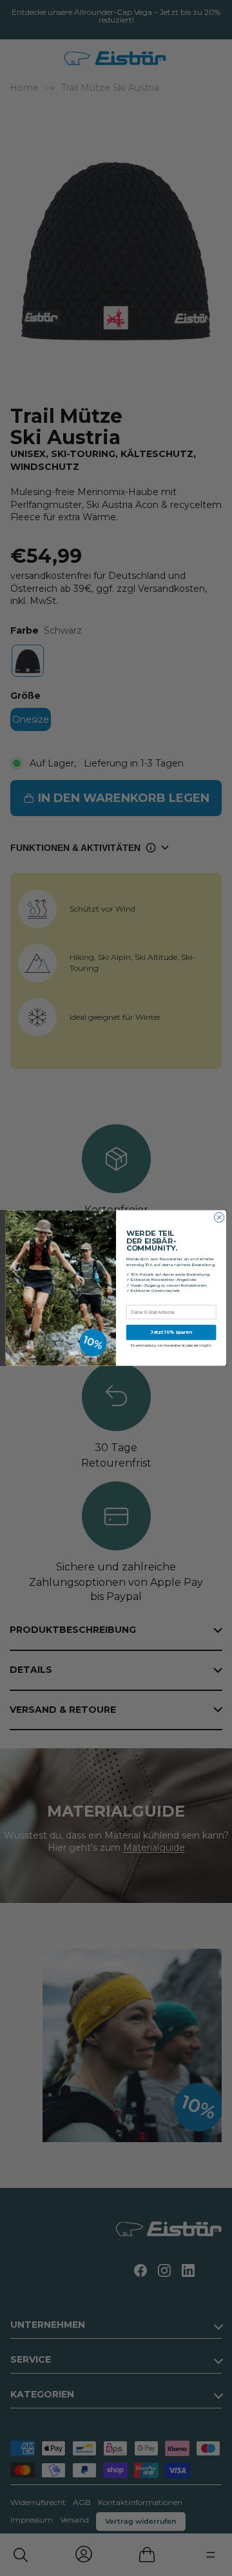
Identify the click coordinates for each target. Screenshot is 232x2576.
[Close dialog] (219, 1217)
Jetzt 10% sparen (171, 1332)
